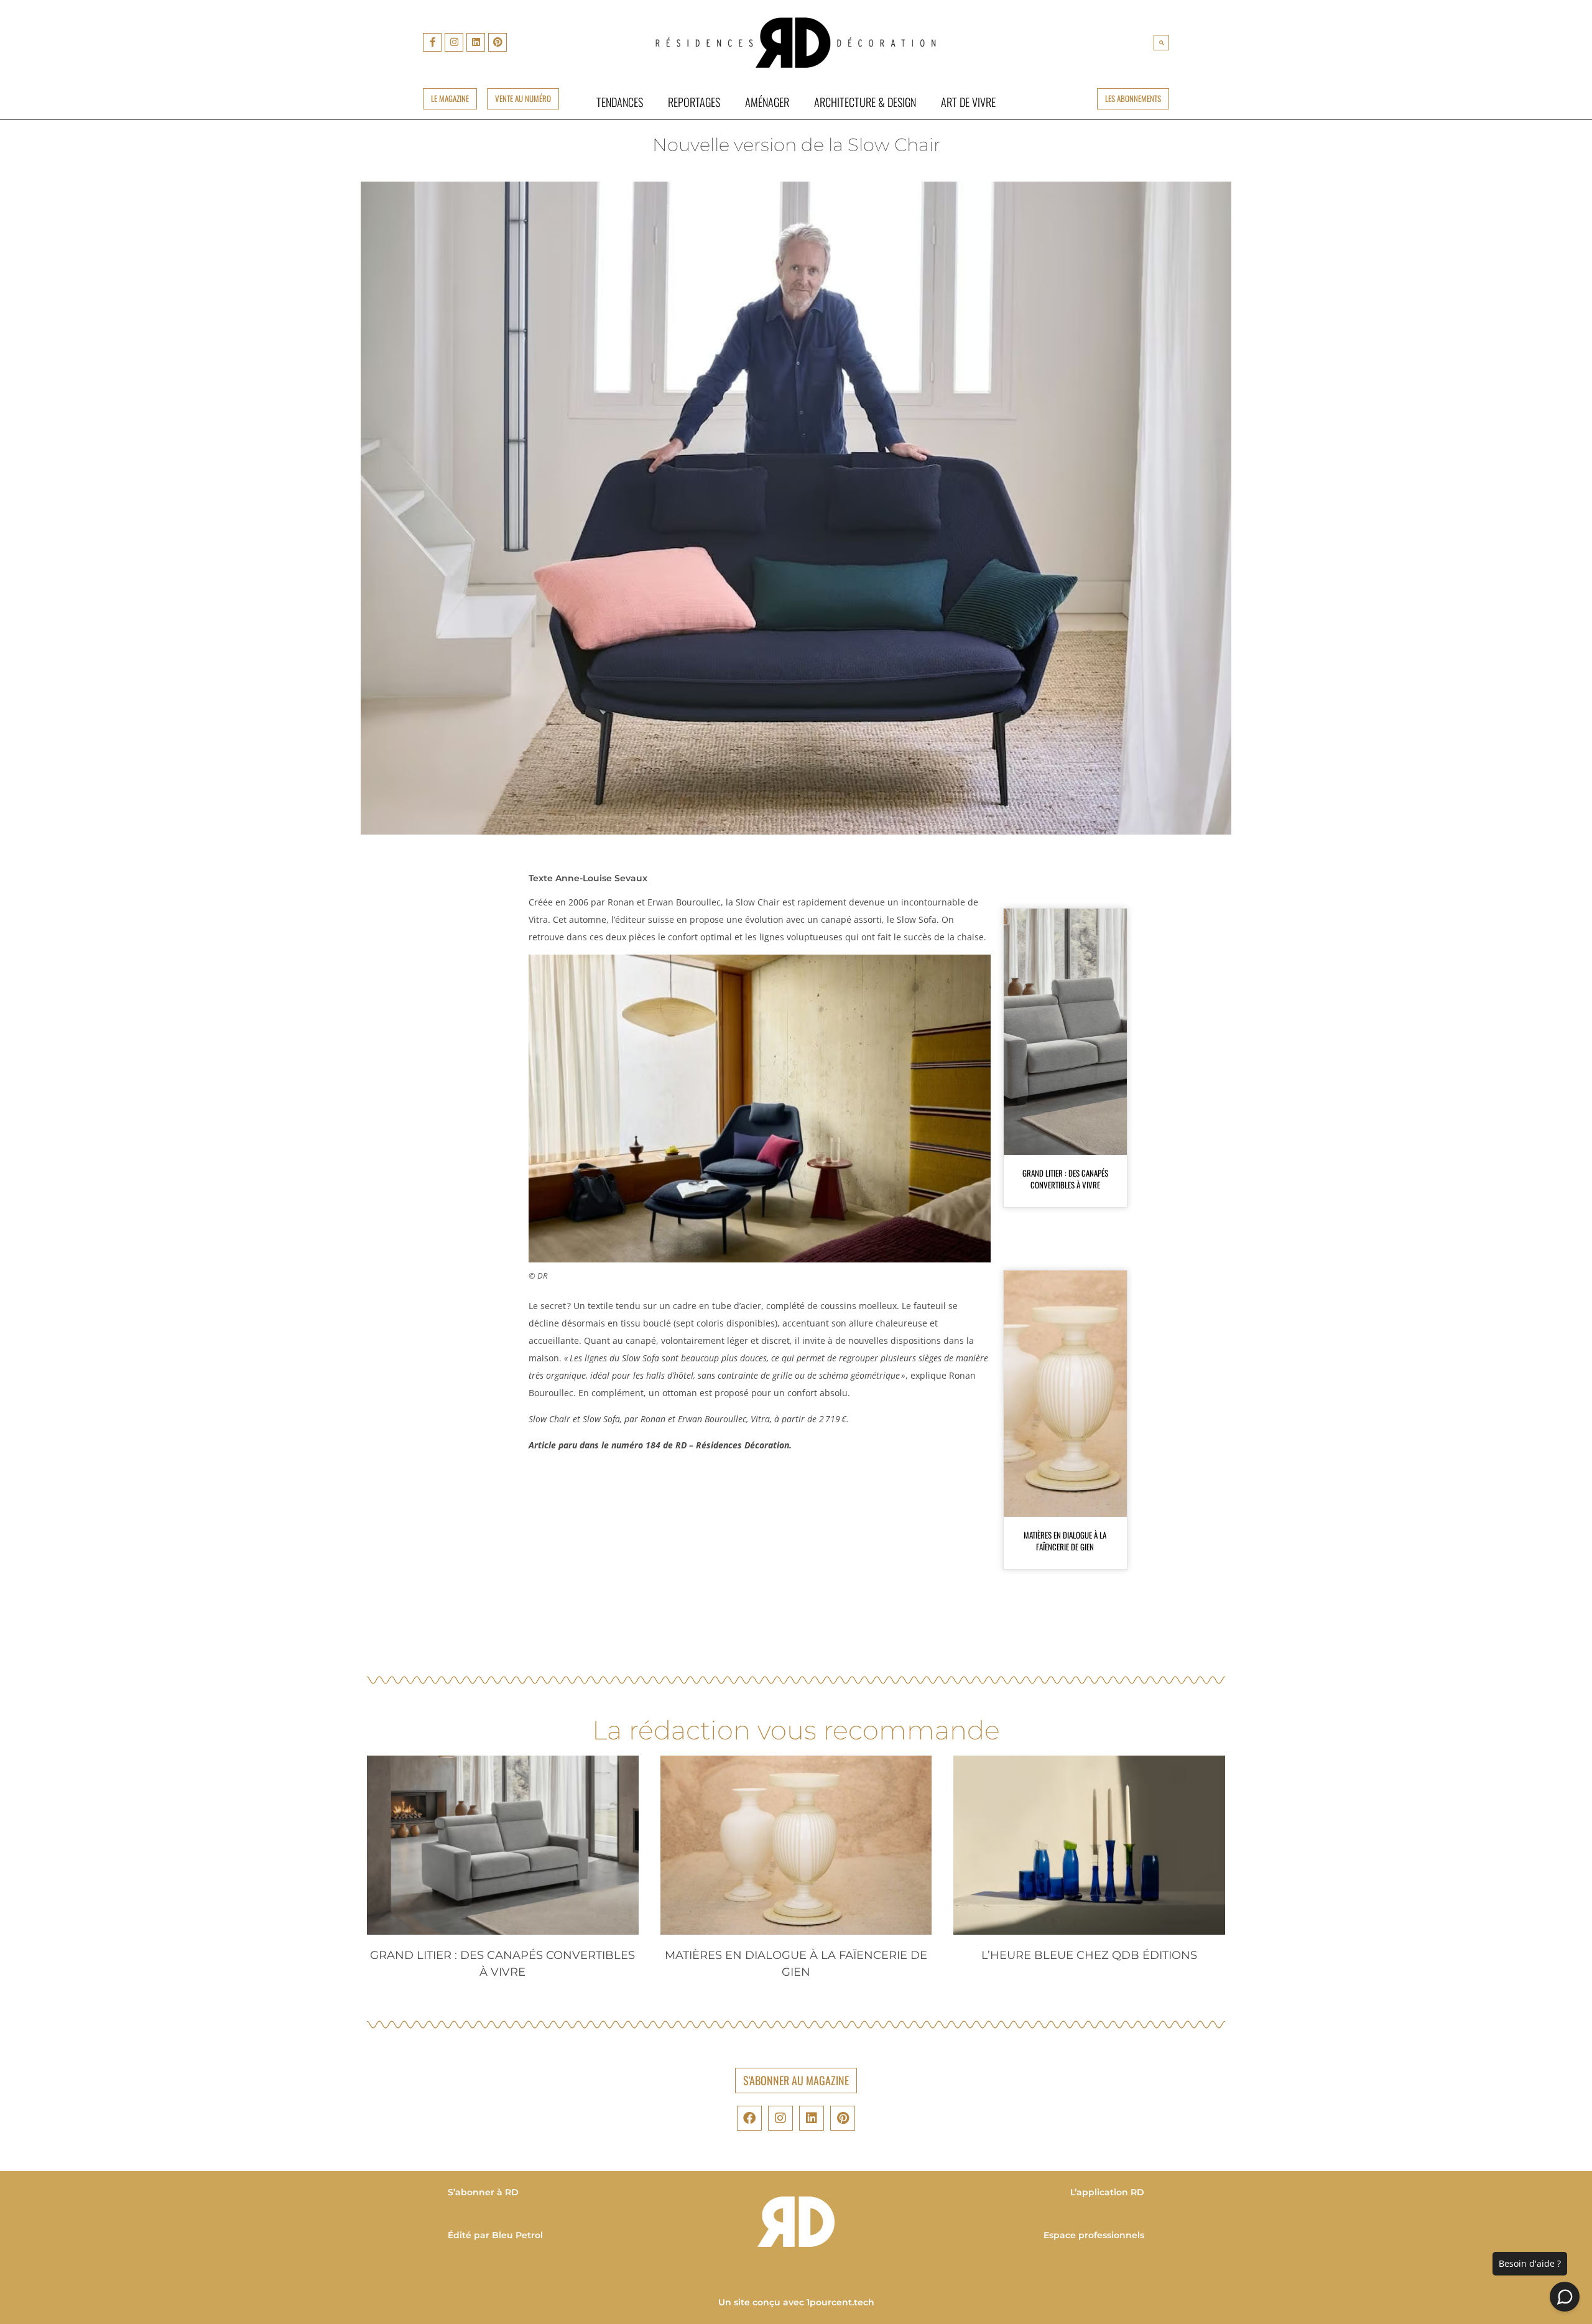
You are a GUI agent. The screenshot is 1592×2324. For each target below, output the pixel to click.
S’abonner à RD (483, 2192)
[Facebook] (749, 2118)
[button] (1161, 43)
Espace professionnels (1094, 2235)
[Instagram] (454, 42)
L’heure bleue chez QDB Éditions (1089, 1955)
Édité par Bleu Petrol (495, 2235)
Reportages (694, 102)
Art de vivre (968, 102)
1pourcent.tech (840, 2302)
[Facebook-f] (432, 42)
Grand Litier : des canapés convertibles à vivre (1065, 1179)
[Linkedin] (476, 42)
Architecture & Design (865, 102)
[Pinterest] (497, 42)
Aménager (767, 102)
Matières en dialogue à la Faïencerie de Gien (1065, 1541)
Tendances (620, 102)
